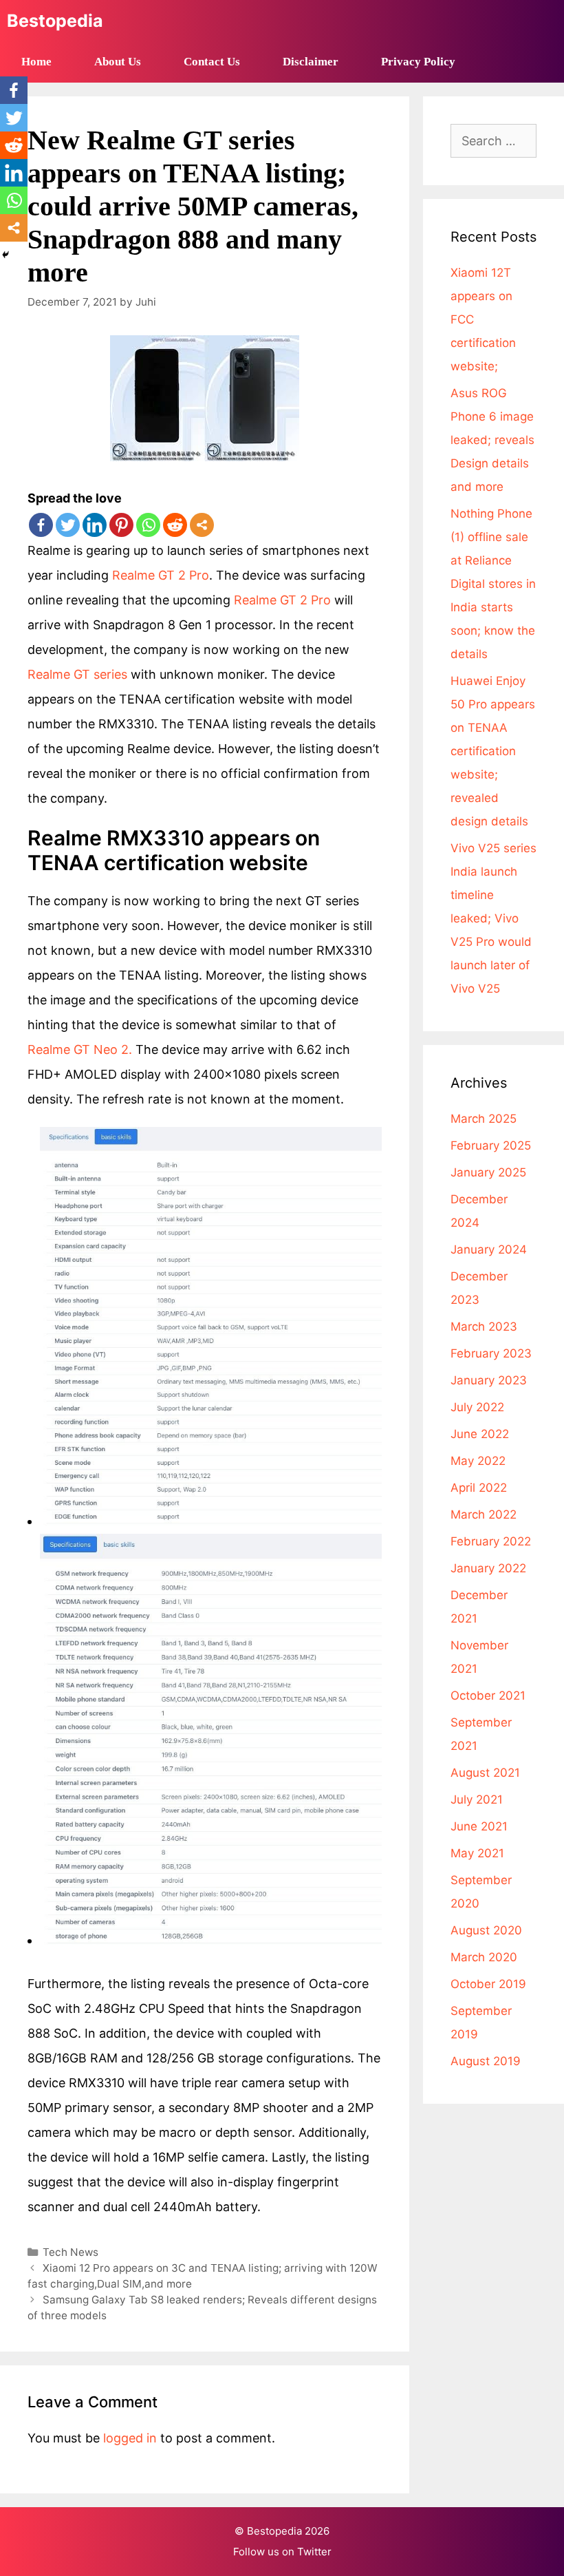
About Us (118, 62)
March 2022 (484, 1514)
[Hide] (6, 255)
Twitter (314, 2552)
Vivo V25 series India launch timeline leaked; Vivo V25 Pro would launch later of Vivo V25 (493, 918)
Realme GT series (79, 674)
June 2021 (479, 1826)
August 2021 (485, 1773)
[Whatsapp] (148, 525)
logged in (130, 2438)
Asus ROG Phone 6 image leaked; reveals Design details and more (492, 440)
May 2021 (477, 1853)
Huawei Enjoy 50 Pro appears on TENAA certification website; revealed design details (493, 751)
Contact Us (212, 62)
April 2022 (479, 1488)
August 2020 (486, 1930)
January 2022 (488, 1568)
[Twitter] (68, 525)
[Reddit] (175, 525)
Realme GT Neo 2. (82, 1049)
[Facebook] (41, 525)
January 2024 (489, 1249)
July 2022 (477, 1407)
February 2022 (491, 1541)
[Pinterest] (121, 525)
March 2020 (484, 1957)
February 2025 (491, 1146)
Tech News (70, 2252)
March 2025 (484, 1119)
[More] (202, 525)
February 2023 (491, 1353)
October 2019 (488, 1984)
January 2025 (488, 1172)
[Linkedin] (95, 525)
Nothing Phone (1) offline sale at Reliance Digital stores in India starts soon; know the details (493, 584)
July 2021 (477, 1799)
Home (36, 62)
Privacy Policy (418, 62)
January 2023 (489, 1380)
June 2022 (480, 1434)
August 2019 (486, 2061)
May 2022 (478, 1461)
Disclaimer (311, 62)
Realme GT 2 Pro (161, 575)
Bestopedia (55, 21)
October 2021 (488, 1696)
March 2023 (484, 1327)
